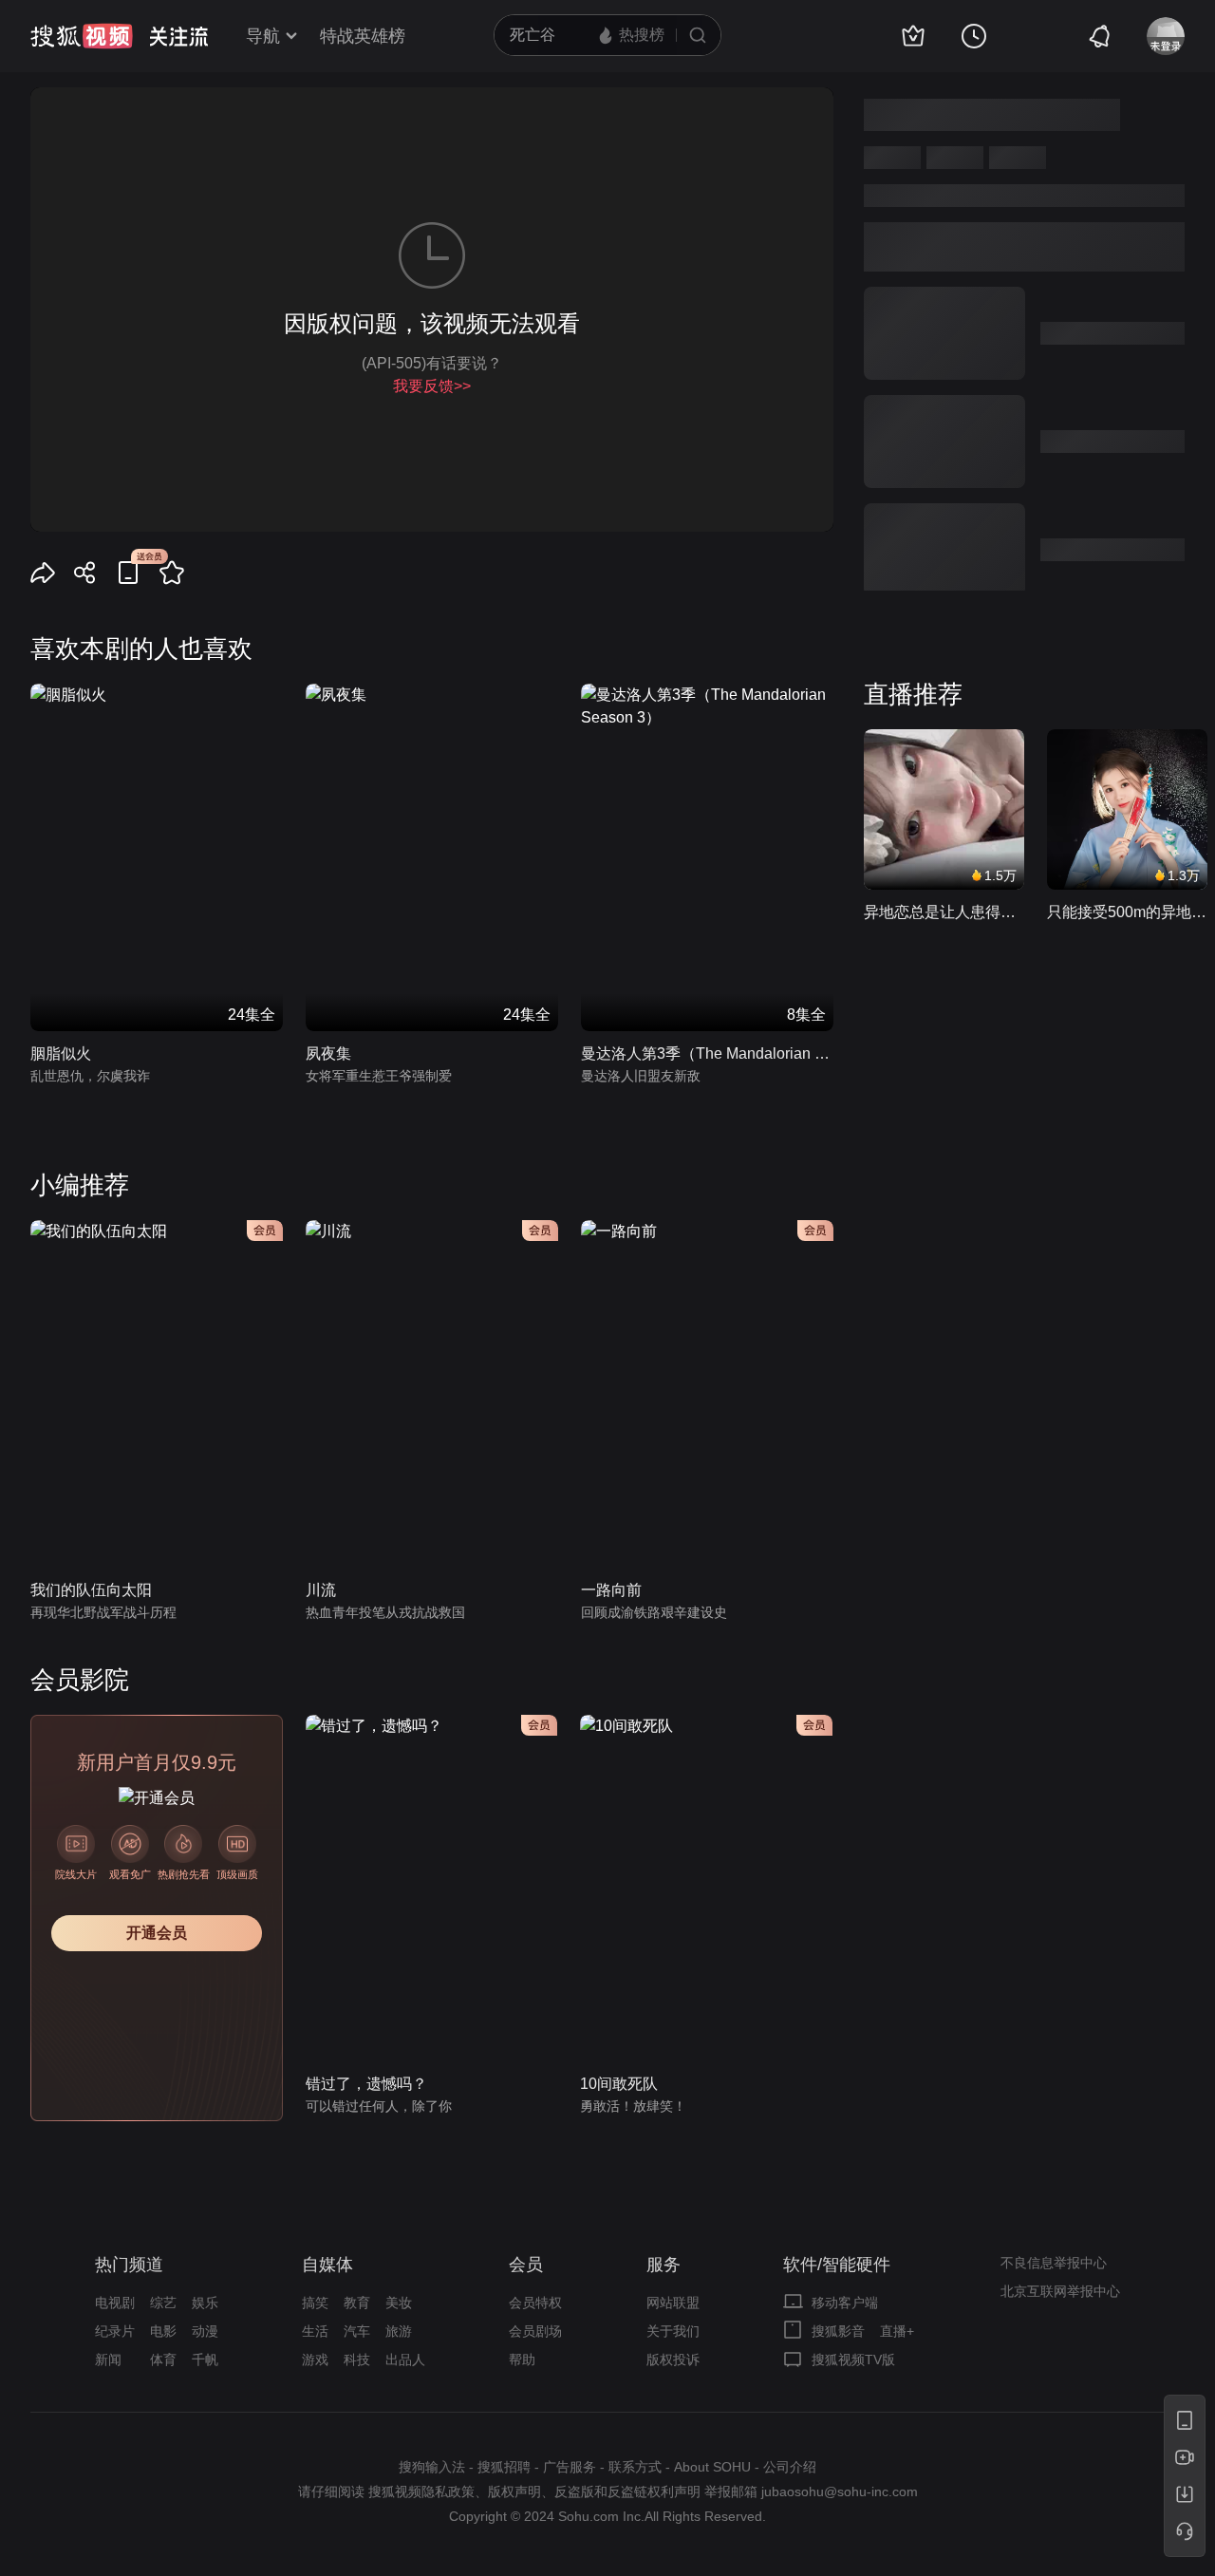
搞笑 (315, 2303)
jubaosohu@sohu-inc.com (840, 2491)
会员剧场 (535, 2331)
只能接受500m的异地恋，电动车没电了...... (1127, 912)
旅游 (399, 2331)
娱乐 (205, 2303)
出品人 (405, 2360)
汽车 (357, 2331)
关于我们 (673, 2331)
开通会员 (157, 1933)
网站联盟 (673, 2303)
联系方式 (635, 2467)
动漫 (205, 2331)
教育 (357, 2303)
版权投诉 (673, 2360)
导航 (263, 36)
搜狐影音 (838, 2331)
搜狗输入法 (432, 2467)
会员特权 (535, 2303)
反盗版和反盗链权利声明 (627, 2491)
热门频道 (129, 2265)
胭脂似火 (61, 1053)
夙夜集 (328, 1053)
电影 (163, 2331)
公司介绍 (790, 2467)
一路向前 (611, 1590)
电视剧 (115, 2303)
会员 (526, 2265)
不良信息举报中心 (1054, 2263)
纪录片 (115, 2331)
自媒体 (327, 2265)
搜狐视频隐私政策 (421, 2491)
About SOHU (712, 2467)
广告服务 (570, 2467)
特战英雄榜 (363, 36)
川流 (321, 1590)
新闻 (108, 2360)
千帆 (205, 2360)
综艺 (163, 2303)
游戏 (315, 2360)
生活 (315, 2331)
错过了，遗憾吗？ (366, 2084)
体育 (163, 2360)
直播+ (897, 2331)
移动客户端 (845, 2303)
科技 (357, 2360)
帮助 (522, 2360)
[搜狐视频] (82, 36)
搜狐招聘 (504, 2467)
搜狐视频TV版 (853, 2360)
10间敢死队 (619, 2084)
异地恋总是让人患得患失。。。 (944, 912)
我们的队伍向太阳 (91, 1590)
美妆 (399, 2303)
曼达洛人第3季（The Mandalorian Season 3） (707, 1053)
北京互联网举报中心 (1060, 2291)
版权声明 (514, 2491)
